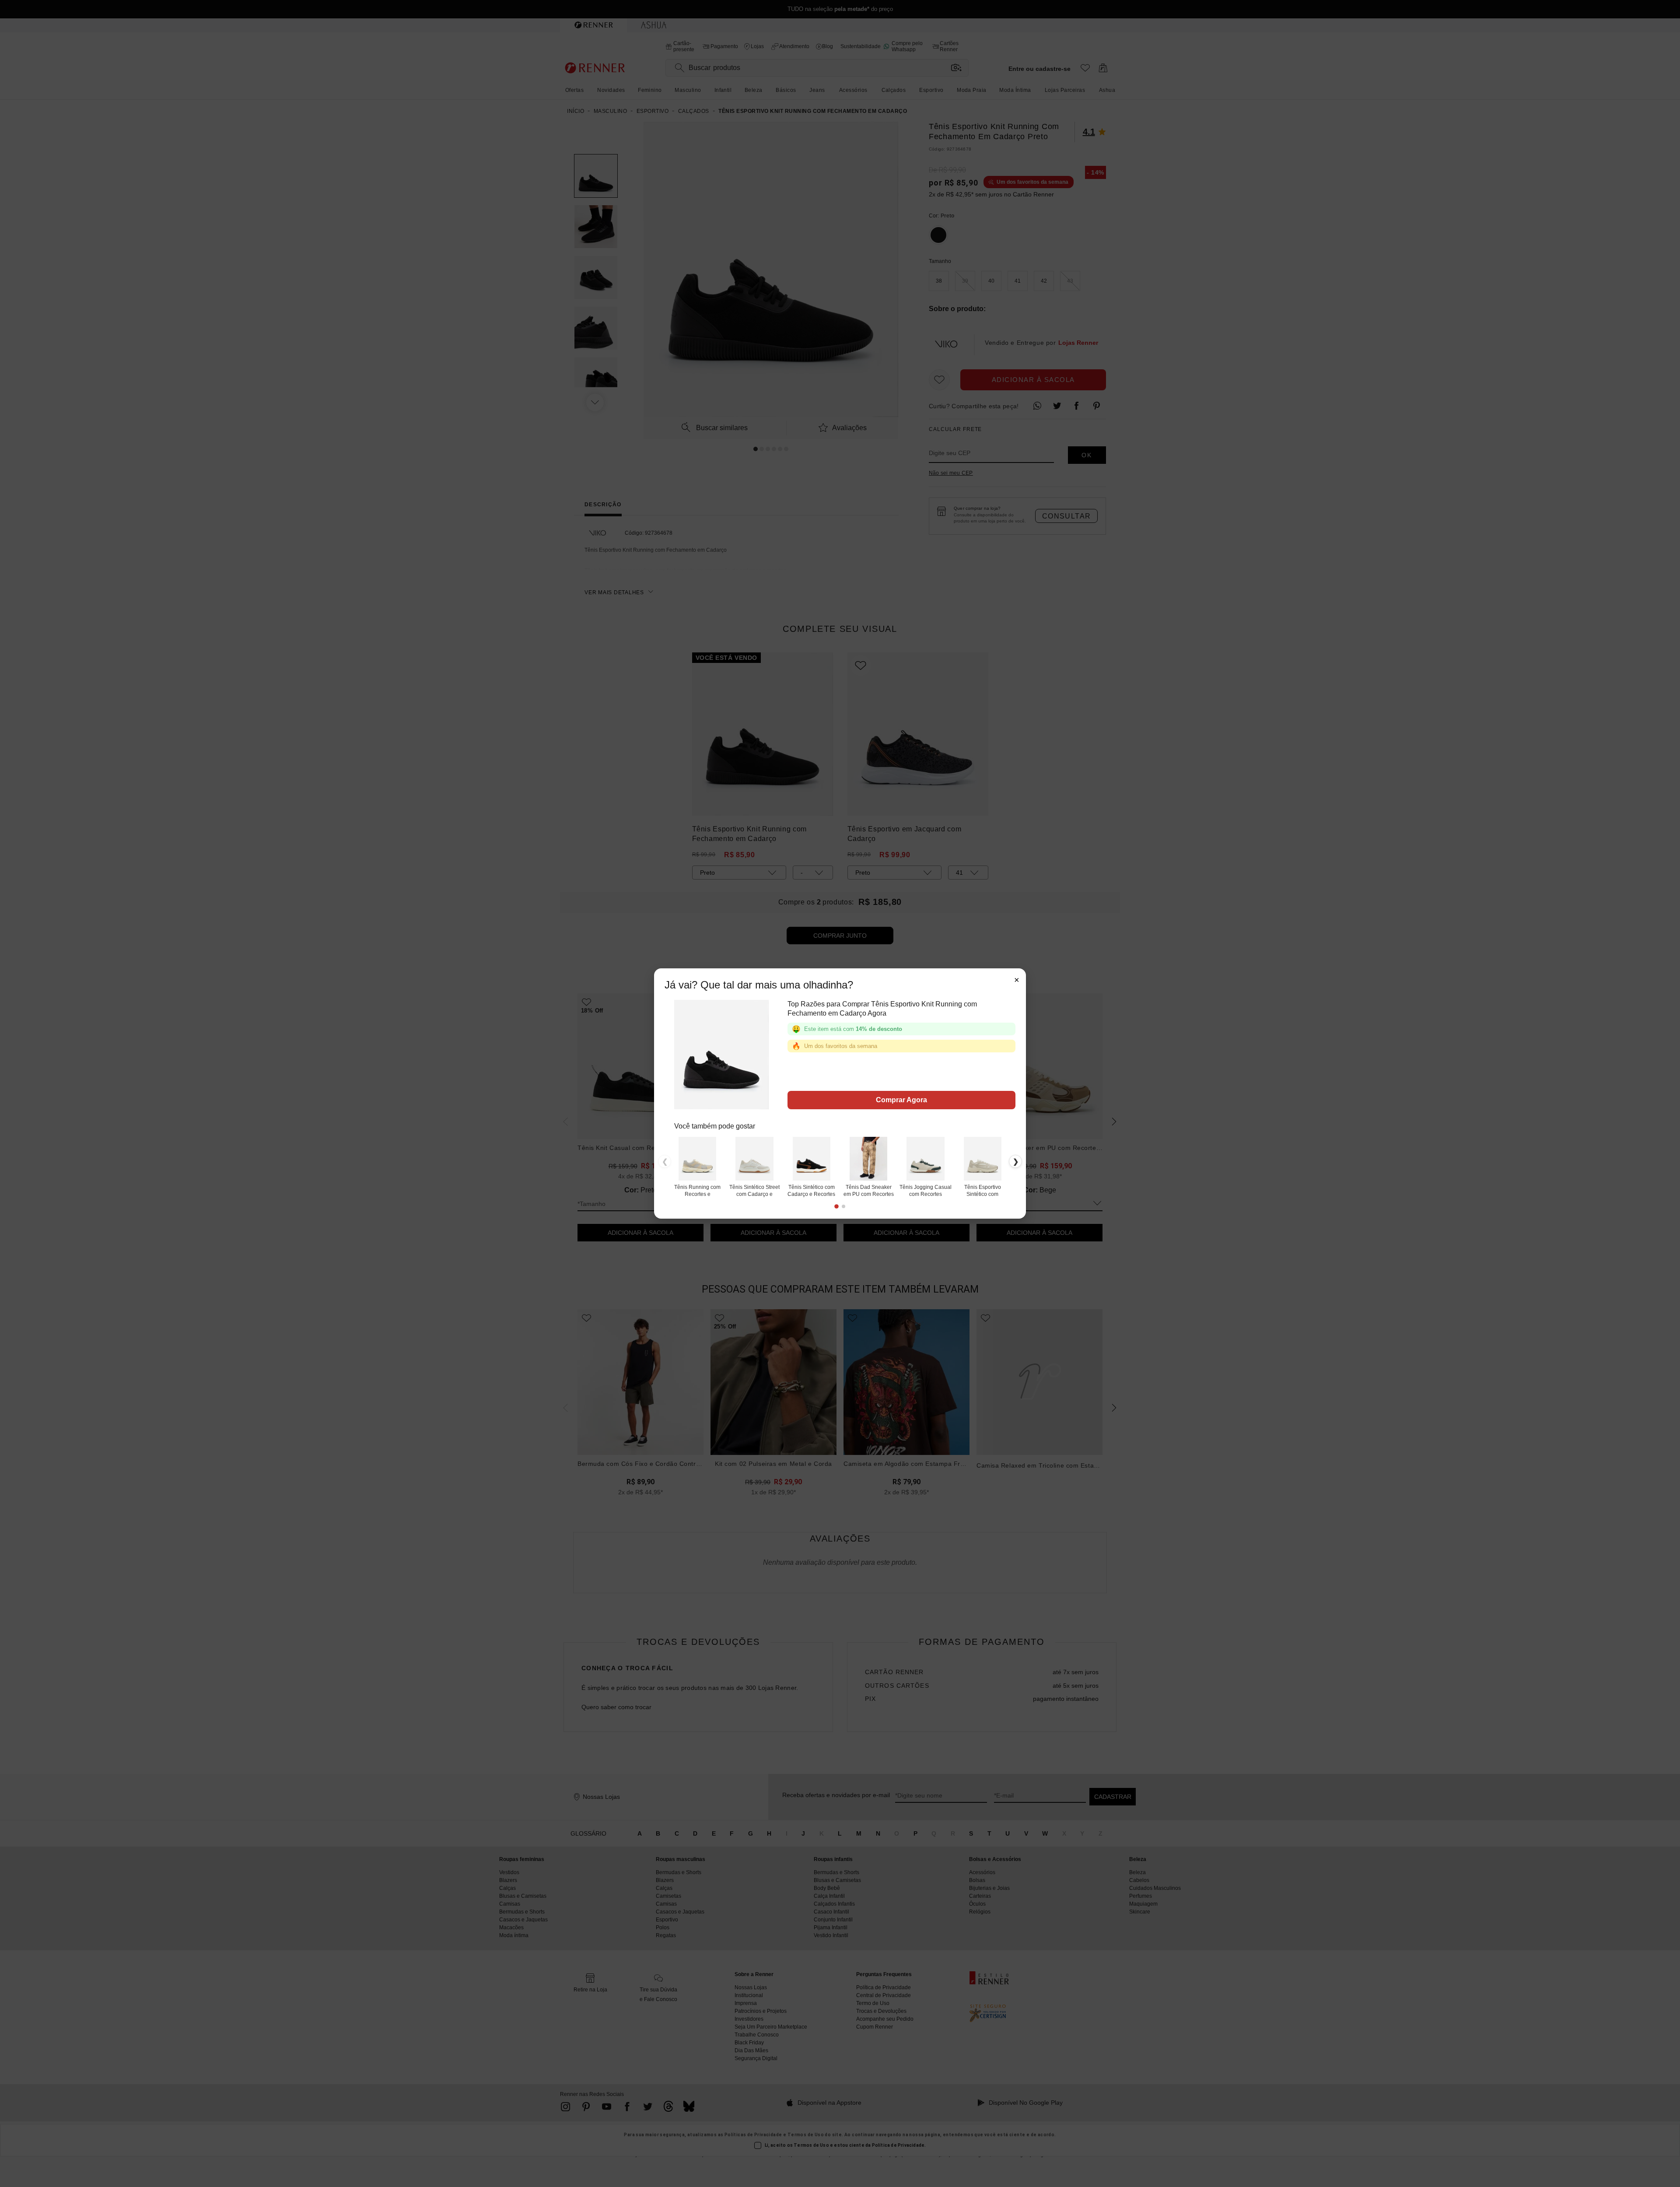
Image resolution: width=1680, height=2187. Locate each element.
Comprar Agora (901, 1100)
